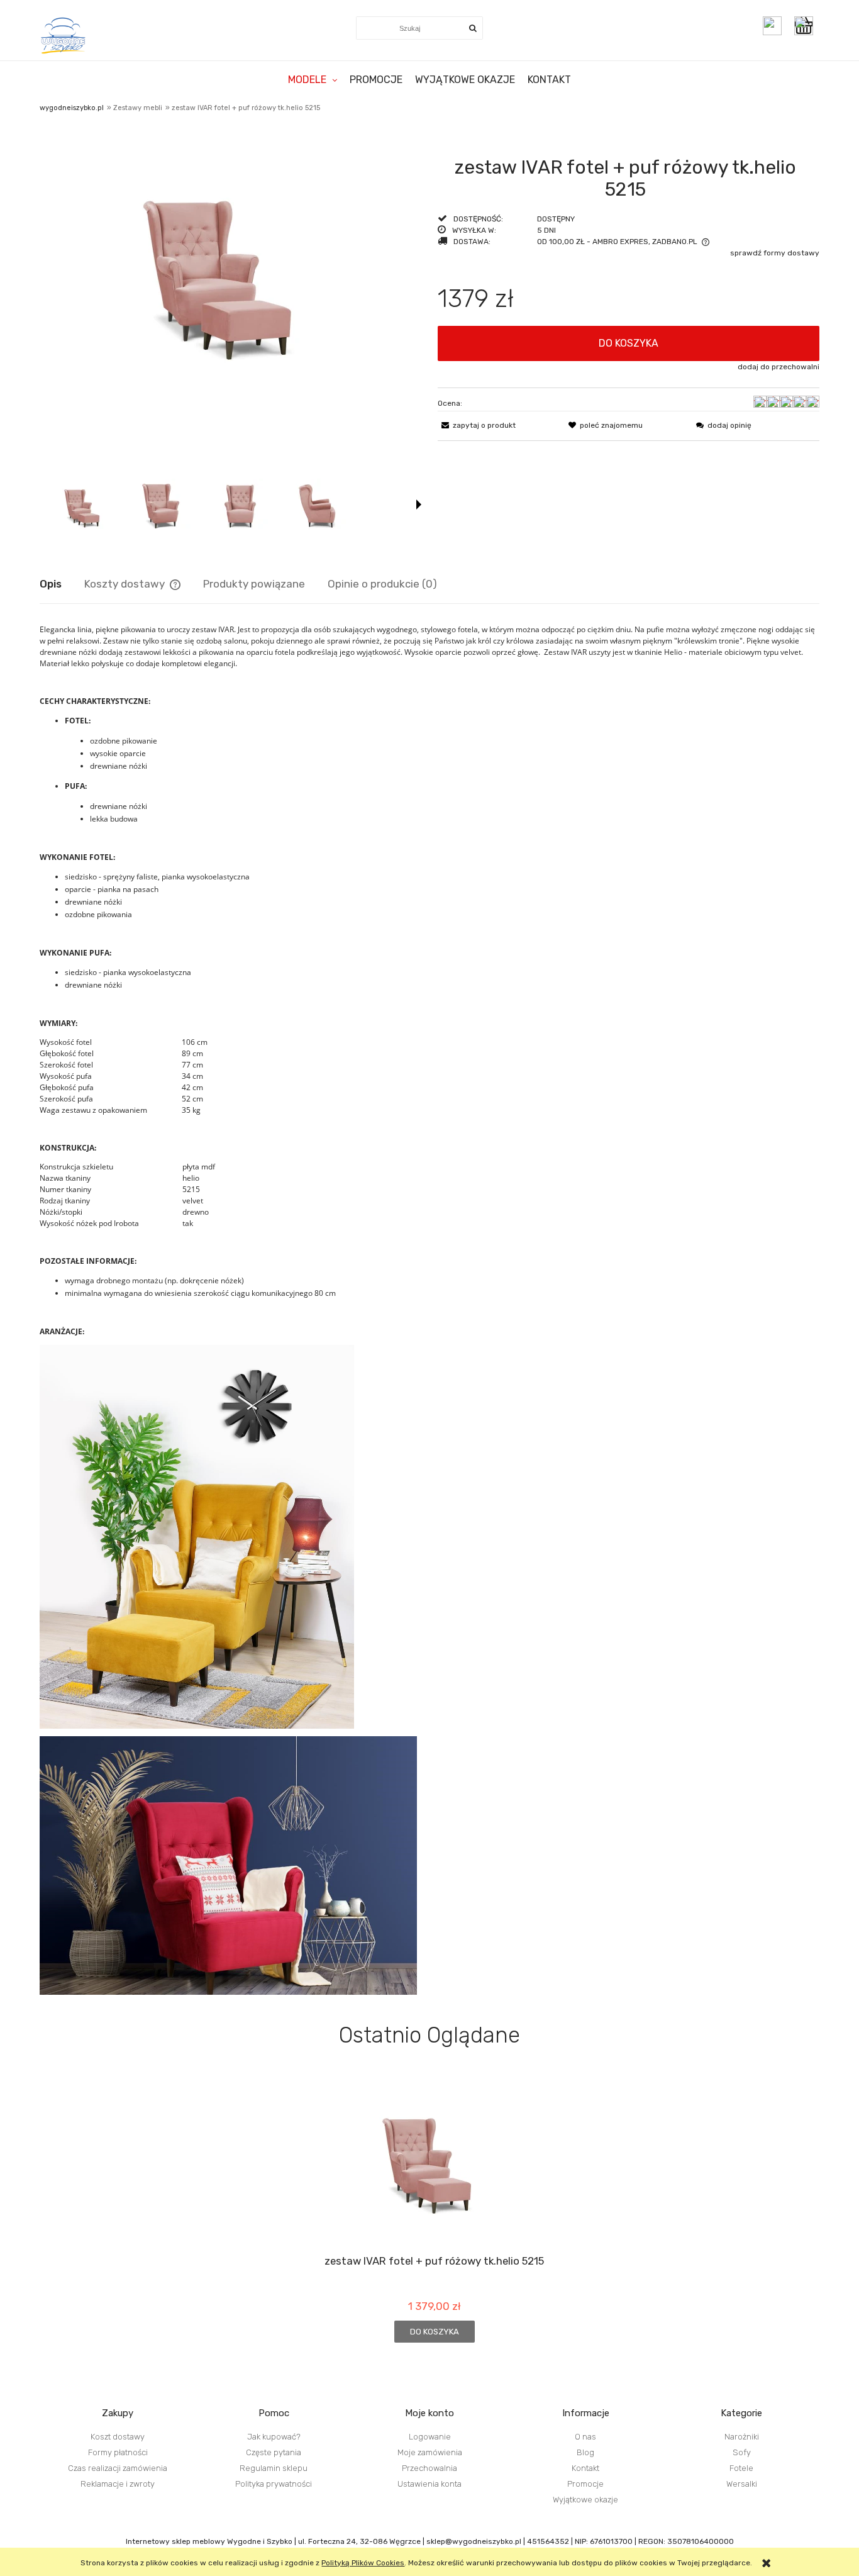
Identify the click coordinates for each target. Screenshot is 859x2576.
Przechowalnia (429, 2468)
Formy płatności (118, 2452)
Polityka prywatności (274, 2484)
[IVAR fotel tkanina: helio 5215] (163, 504)
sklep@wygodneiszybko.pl (474, 2541)
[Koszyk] (807, 26)
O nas (585, 2437)
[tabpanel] (429, 1309)
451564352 (548, 2541)
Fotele (741, 2468)
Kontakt (585, 2468)
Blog (585, 2452)
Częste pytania (274, 2452)
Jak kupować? (274, 2437)
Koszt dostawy (118, 2437)
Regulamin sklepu (274, 2468)
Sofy (742, 2452)
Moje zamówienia (430, 2452)
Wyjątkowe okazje (585, 2500)
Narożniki (742, 2437)
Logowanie (430, 2437)
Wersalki (742, 2484)
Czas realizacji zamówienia (118, 2468)
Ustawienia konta (429, 2484)
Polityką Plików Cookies (363, 2563)
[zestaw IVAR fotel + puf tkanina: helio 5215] (85, 504)
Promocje (585, 2484)
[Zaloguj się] (772, 26)
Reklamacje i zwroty (118, 2484)
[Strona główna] (64, 35)
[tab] (62, 584)
